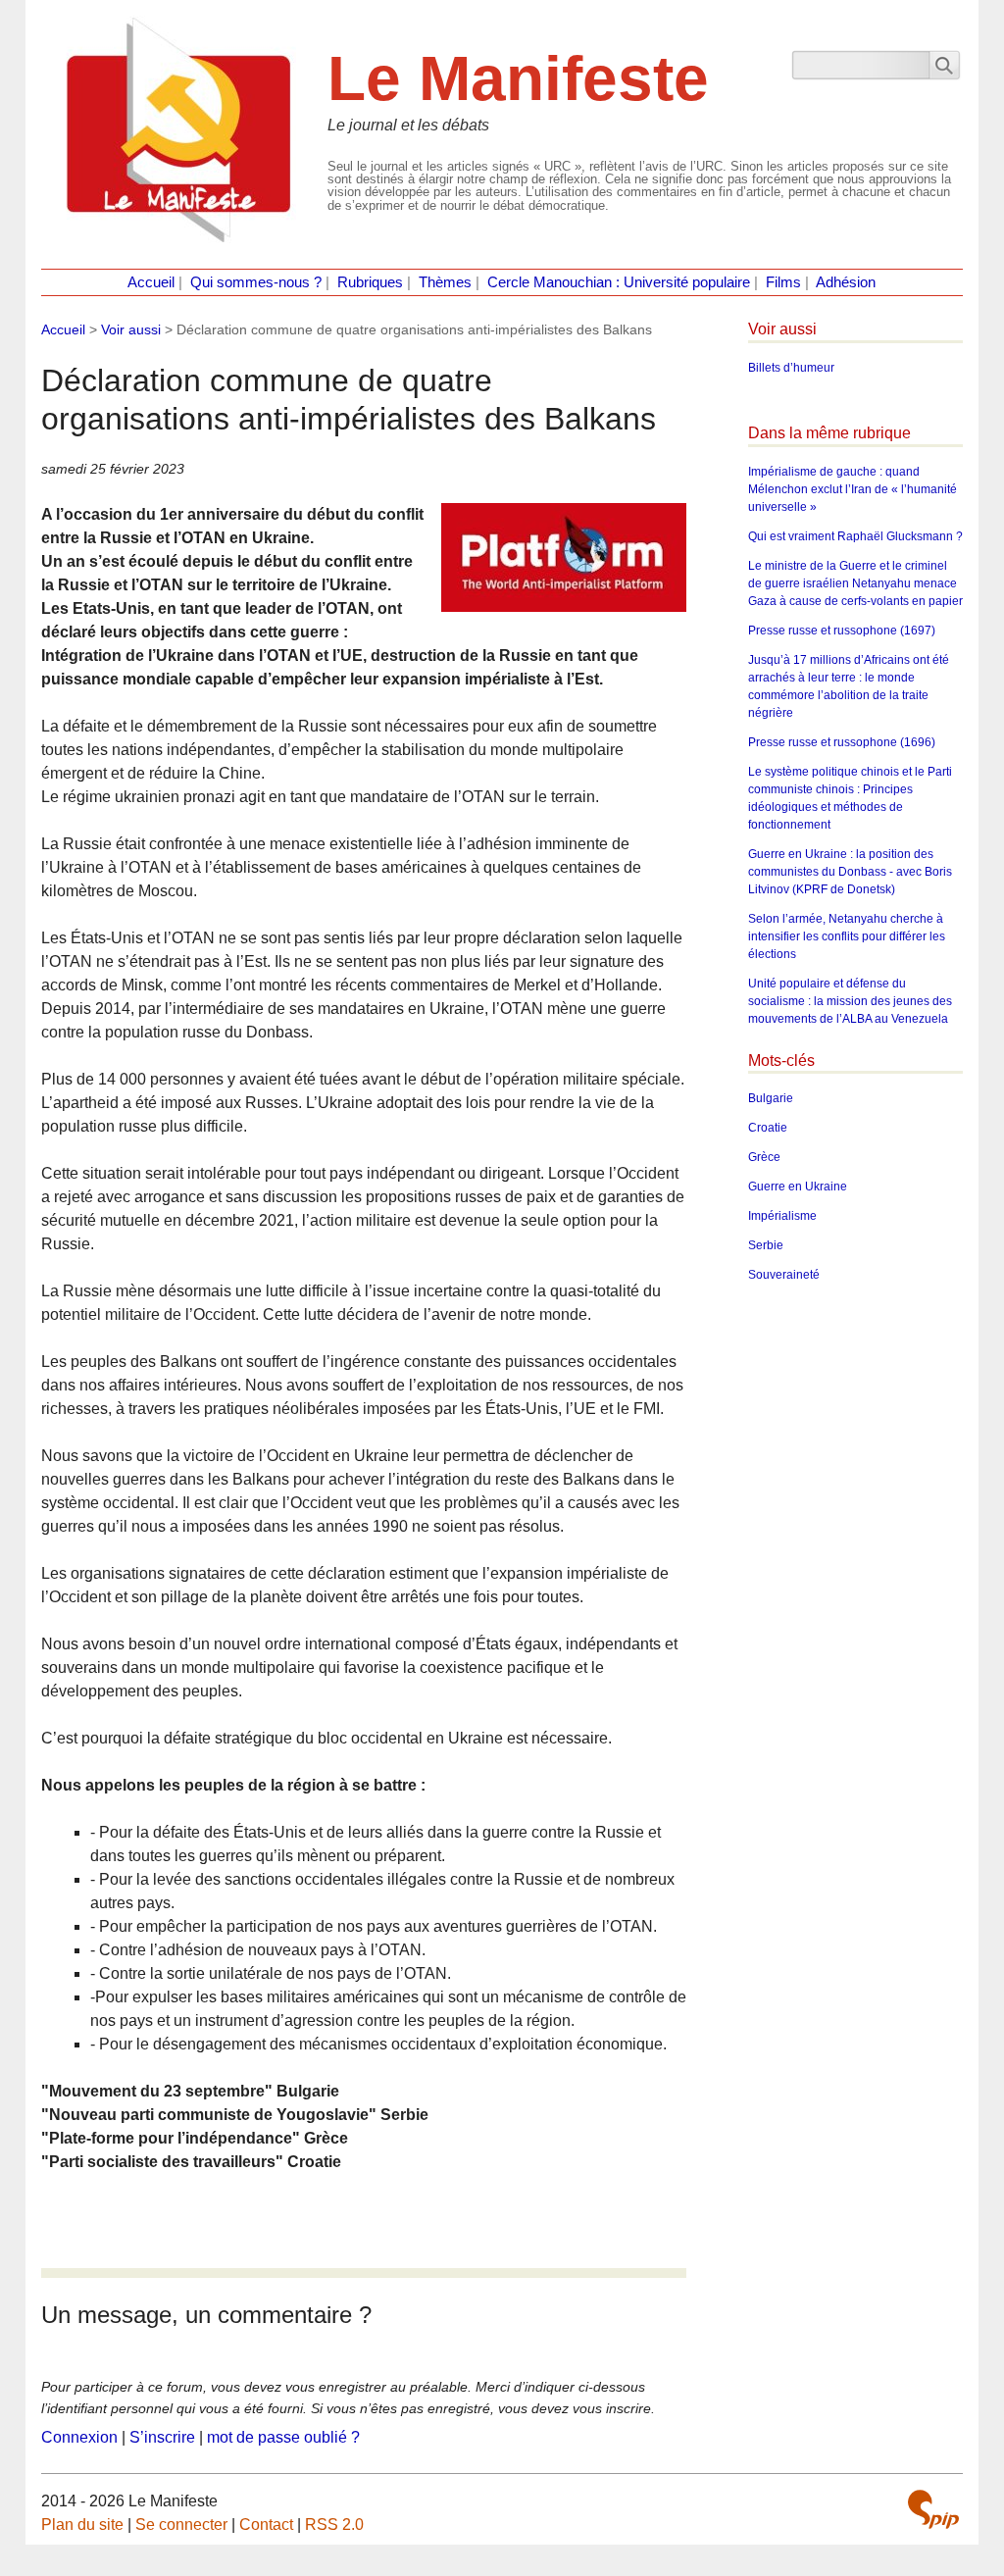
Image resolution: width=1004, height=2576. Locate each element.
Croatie (768, 1128)
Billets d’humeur (791, 368)
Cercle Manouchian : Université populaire (619, 282)
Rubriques (370, 282)
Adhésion (846, 282)
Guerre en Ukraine (798, 1187)
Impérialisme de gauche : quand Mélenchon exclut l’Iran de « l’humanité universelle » (853, 489)
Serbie (766, 1245)
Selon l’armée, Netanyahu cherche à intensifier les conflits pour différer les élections (847, 936)
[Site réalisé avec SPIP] (933, 2509)
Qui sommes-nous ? (256, 282)
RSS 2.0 (334, 2525)
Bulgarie (771, 1098)
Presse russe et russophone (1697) (842, 631)
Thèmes (445, 282)
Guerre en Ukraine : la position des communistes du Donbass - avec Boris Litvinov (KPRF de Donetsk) (850, 872)
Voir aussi (131, 329)
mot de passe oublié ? (283, 2437)
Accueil (151, 282)
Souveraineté (784, 1275)
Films (783, 282)
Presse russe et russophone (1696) (842, 742)
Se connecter (181, 2525)
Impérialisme (782, 1216)
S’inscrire (162, 2437)
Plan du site (82, 2525)
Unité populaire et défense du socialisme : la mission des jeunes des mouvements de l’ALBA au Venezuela (850, 1001)
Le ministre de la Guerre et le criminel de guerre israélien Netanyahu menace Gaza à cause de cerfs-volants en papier (855, 583)
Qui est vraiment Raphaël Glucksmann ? (855, 536)
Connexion (79, 2437)
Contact (266, 2525)
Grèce (764, 1157)
